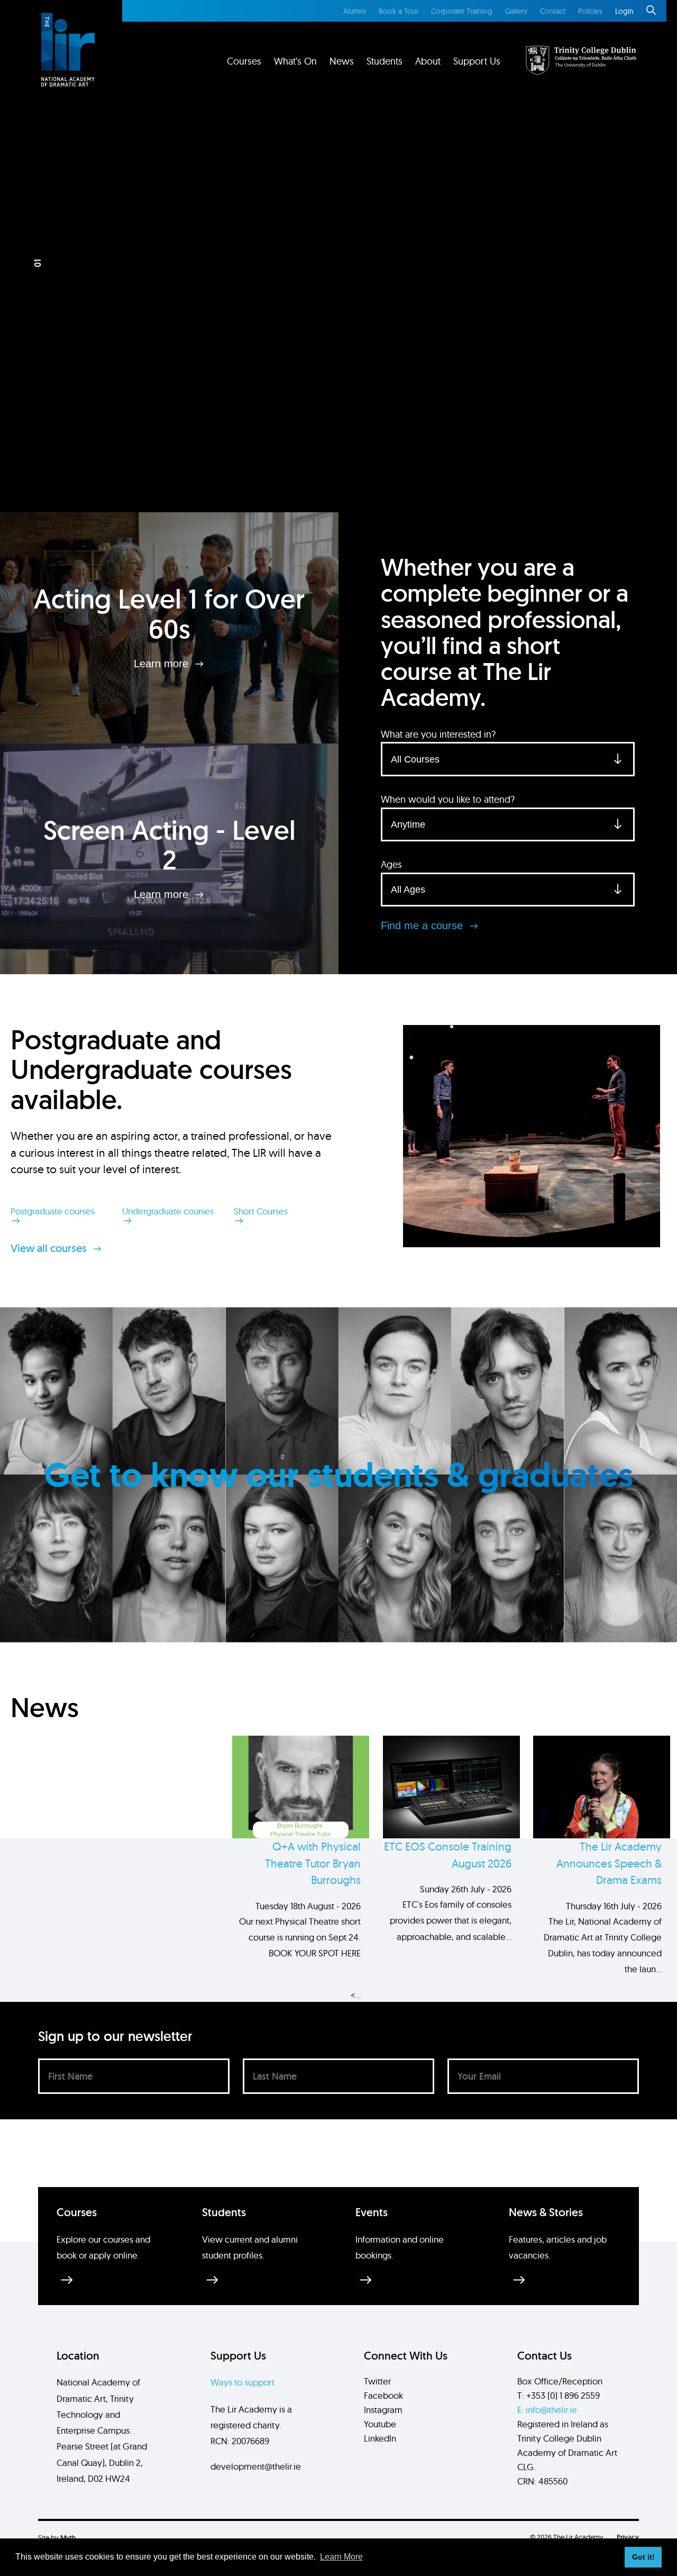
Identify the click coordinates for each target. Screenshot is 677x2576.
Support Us (477, 61)
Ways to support (243, 2382)
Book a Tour (399, 11)
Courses (244, 61)
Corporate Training (462, 11)
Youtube (380, 2424)
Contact (553, 11)
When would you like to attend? (448, 799)
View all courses (50, 1248)
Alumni (355, 11)
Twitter (377, 2381)
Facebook (383, 2395)
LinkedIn (380, 2438)
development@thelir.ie (256, 2466)
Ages (391, 864)
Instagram (383, 2410)
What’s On (295, 61)
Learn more (163, 664)
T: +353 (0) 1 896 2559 (559, 2395)
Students (385, 61)
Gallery (516, 11)
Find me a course (423, 926)
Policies (590, 11)
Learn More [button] (341, 2557)
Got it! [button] (643, 2557)
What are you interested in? (438, 734)
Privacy (628, 2537)
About (428, 61)
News (342, 61)
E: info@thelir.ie (547, 2410)
